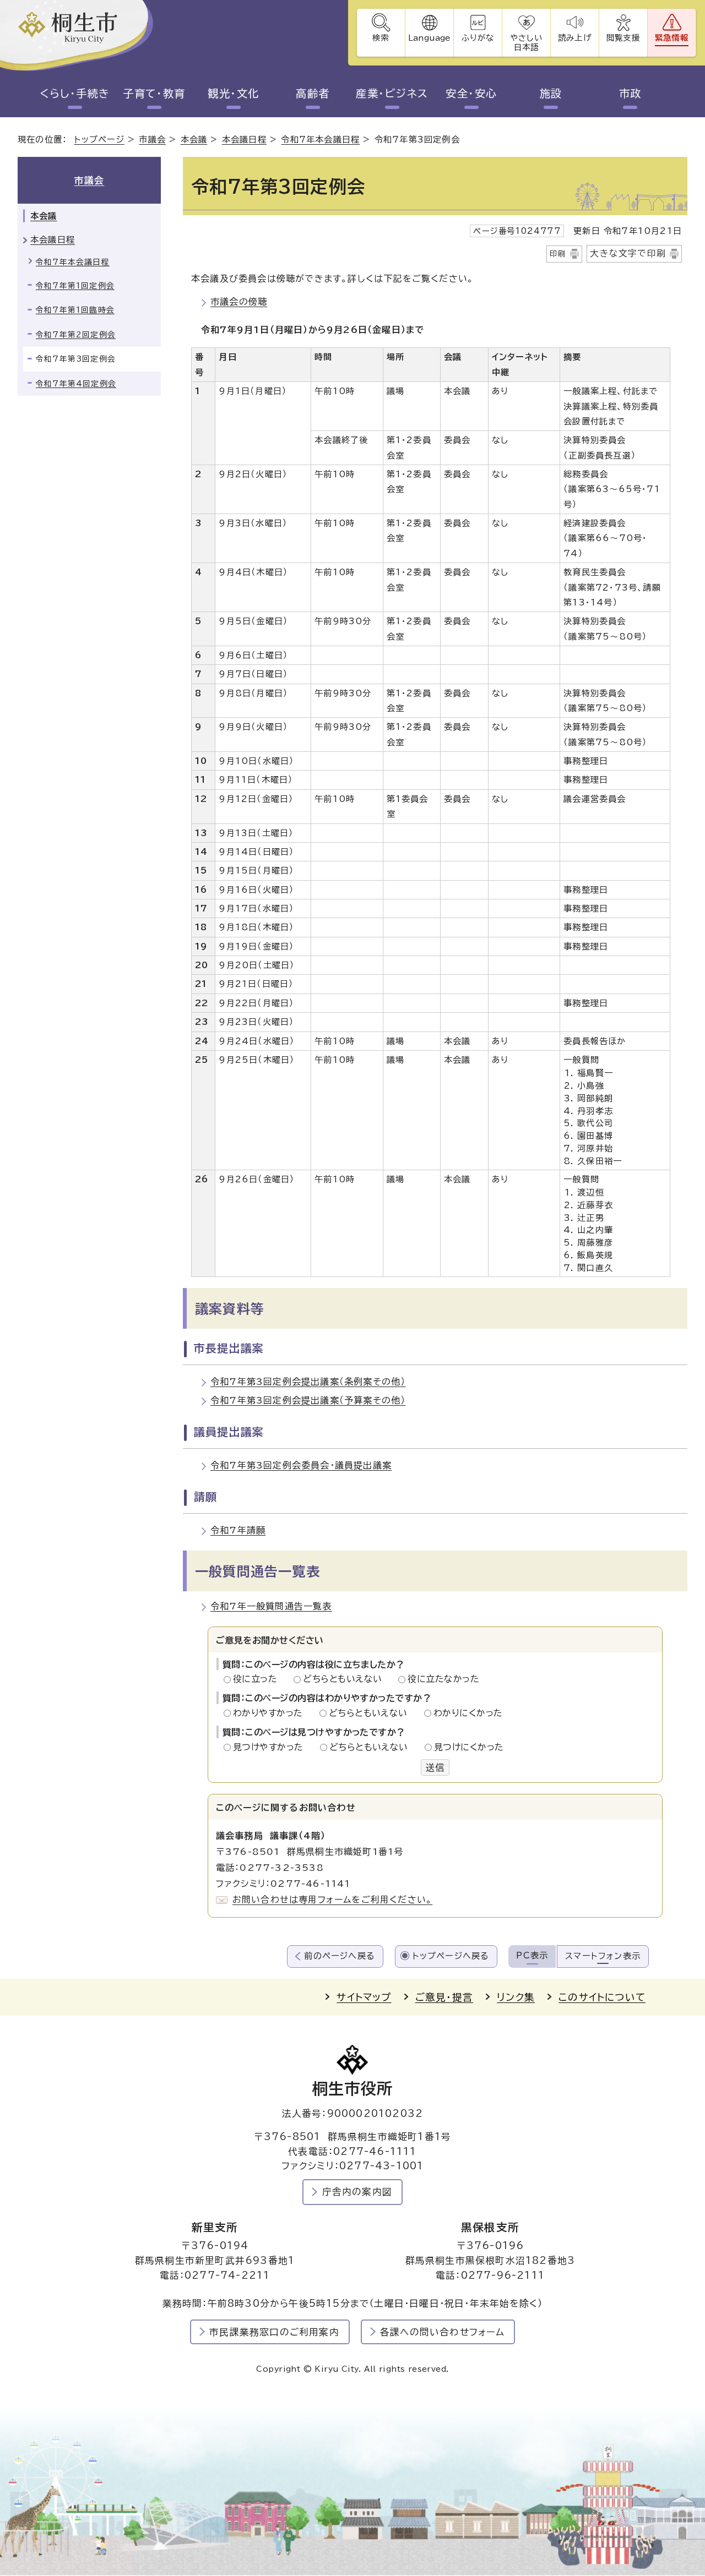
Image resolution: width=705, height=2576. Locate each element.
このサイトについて (602, 1997)
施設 (551, 93)
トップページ (99, 140)
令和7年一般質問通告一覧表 (271, 1606)
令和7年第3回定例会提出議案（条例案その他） (308, 1382)
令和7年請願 (238, 1530)
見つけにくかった (469, 1747)
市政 (630, 93)
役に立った (258, 1679)
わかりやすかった (271, 1713)
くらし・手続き (75, 93)
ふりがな (478, 38)
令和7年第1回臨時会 (75, 310)
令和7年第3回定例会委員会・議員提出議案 (301, 1465)
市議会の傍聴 (239, 302)
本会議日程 (244, 140)
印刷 (558, 254)
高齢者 (313, 93)
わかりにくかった (468, 1713)
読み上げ (574, 38)
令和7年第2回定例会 (76, 335)
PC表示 (532, 1955)
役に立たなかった (443, 1679)
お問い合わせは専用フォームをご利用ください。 (332, 1900)
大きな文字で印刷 (628, 253)
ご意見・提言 (444, 1997)
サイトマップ (364, 1997)
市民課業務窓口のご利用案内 (274, 2332)
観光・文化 (233, 93)
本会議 (194, 140)
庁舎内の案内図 (357, 2192)
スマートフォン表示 (603, 1956)
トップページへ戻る (451, 1956)
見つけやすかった (271, 1747)
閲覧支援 (623, 38)
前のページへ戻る (340, 1956)
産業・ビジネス (392, 93)
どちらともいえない (346, 1679)
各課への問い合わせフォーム (443, 2332)
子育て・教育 (154, 93)
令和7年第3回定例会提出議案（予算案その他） (308, 1400)
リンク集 (516, 1997)
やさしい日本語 (526, 42)
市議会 (152, 140)
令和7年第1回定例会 (75, 286)
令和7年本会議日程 (320, 140)
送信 (435, 1767)
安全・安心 (471, 93)
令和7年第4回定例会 (76, 384)
